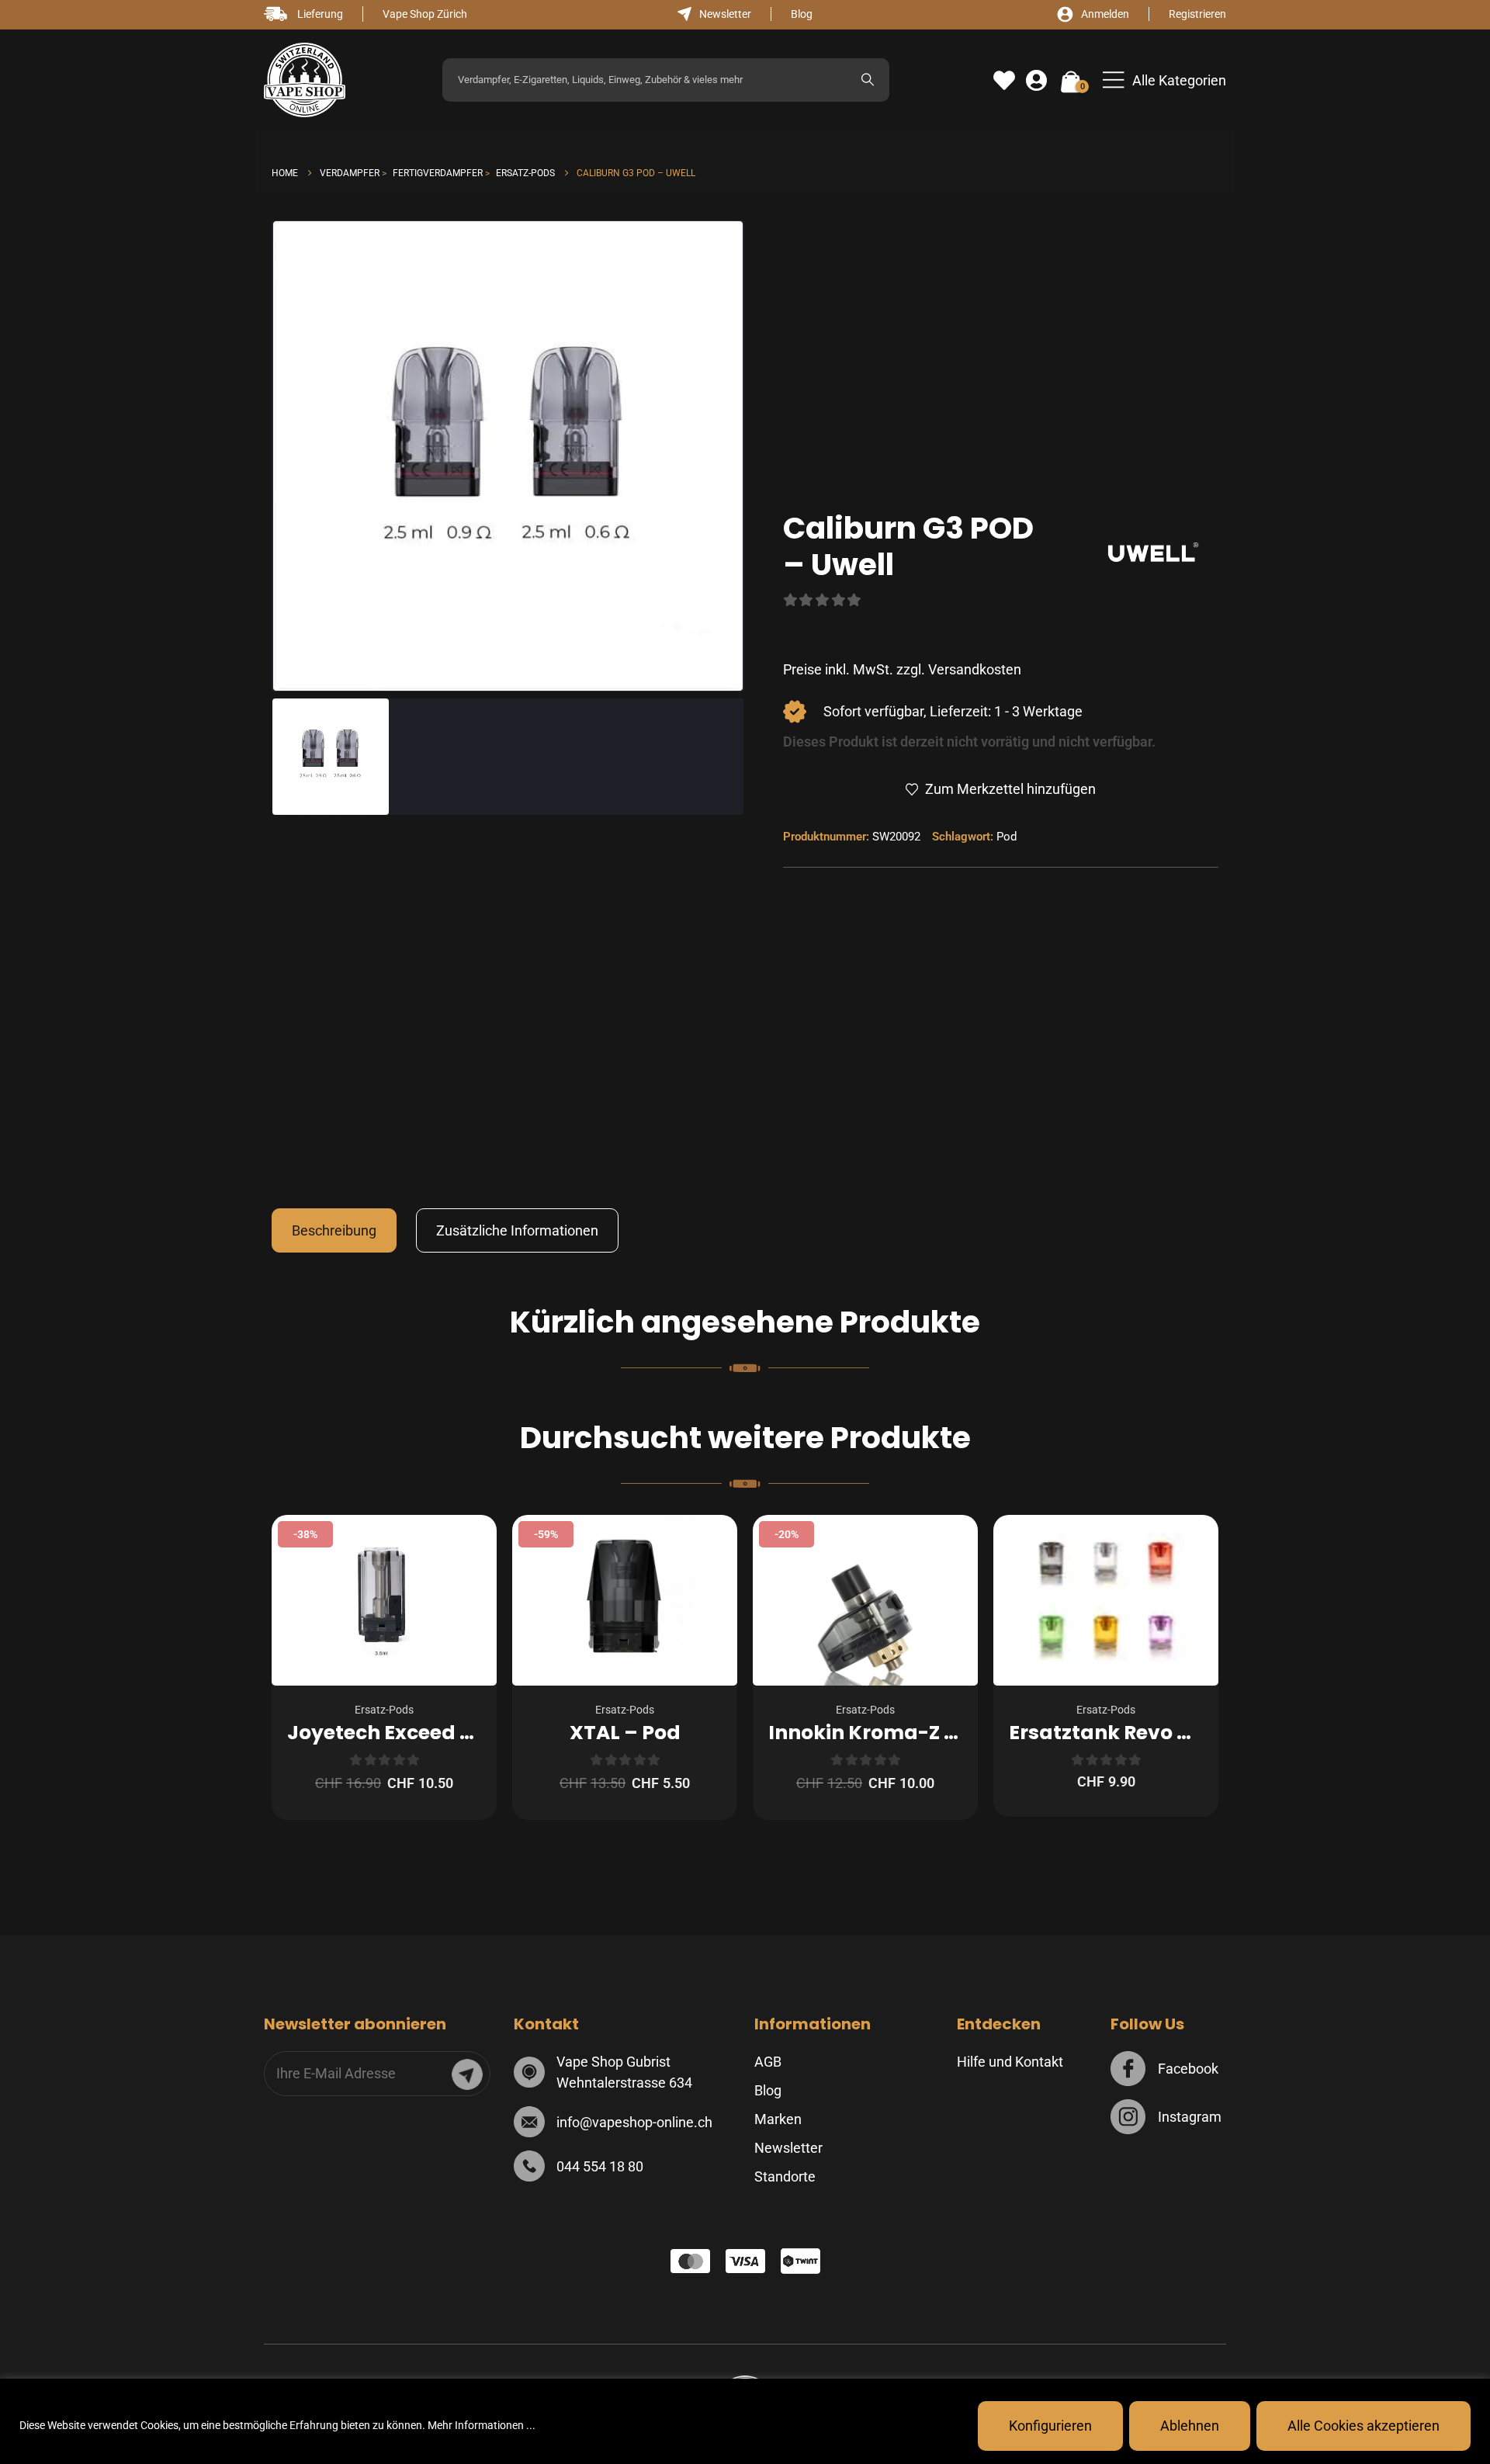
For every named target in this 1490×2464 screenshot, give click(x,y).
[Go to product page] (1106, 1600)
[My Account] (1036, 81)
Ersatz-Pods (384, 1710)
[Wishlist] (1004, 81)
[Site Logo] (305, 80)
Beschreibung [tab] (334, 1230)
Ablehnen (1190, 2426)
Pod (1007, 837)
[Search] (868, 80)
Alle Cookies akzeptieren (1364, 2426)
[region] (745, 2421)
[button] (1164, 80)
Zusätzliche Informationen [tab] (517, 1230)
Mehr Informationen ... (482, 2425)
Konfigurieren (1050, 2426)
